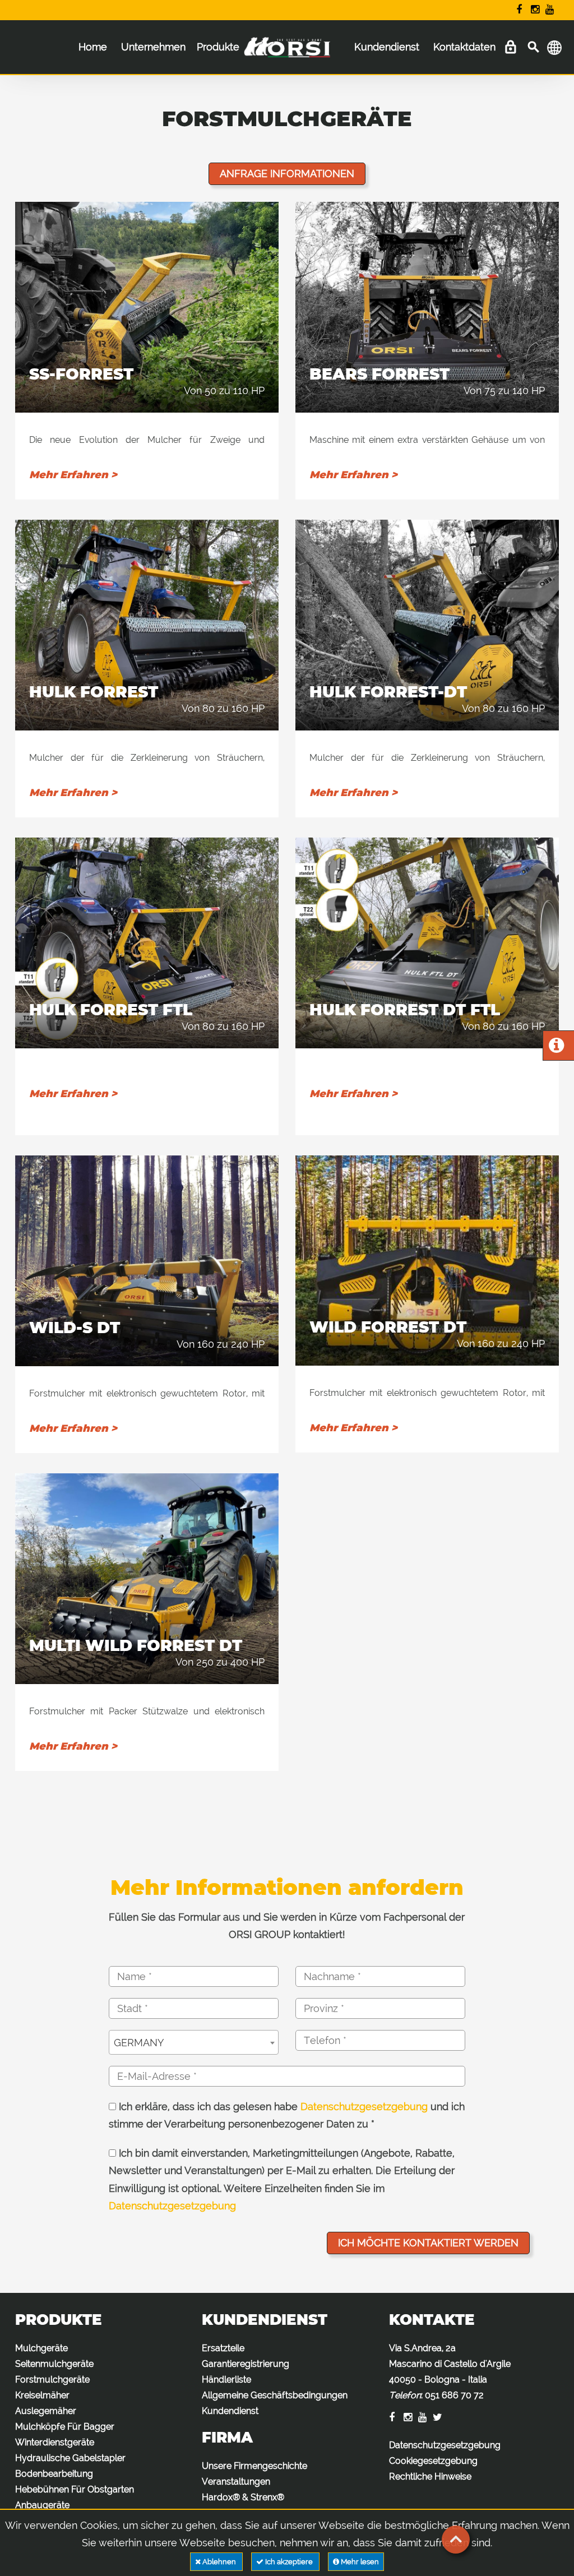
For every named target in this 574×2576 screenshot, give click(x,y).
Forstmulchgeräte (52, 2380)
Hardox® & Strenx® (243, 2497)
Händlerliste (226, 2380)
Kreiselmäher (42, 2395)
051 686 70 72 (454, 2395)
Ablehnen (219, 2562)
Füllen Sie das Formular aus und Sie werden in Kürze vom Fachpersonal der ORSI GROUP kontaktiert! (287, 1926)
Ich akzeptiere (289, 2562)
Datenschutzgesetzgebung (364, 2106)
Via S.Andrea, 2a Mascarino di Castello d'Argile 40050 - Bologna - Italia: (450, 2372)
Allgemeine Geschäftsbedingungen (275, 2395)
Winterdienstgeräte (55, 2442)
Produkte (218, 47)
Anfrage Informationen (287, 174)
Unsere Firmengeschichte (254, 2466)
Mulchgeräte (41, 2348)
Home (93, 47)
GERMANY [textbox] (139, 2043)
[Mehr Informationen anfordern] (556, 1048)
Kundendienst (387, 47)
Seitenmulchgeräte (54, 2364)
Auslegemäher (46, 2411)
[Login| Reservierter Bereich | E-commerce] (510, 47)
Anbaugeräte (42, 2505)
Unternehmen (153, 47)
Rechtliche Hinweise (430, 2476)
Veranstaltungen (236, 2482)
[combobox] (194, 2042)
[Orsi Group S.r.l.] (287, 55)
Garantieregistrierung (246, 2364)
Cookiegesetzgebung (433, 2461)
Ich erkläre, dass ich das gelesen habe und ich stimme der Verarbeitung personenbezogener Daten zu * (287, 2115)
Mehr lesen (359, 2562)
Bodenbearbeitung (54, 2474)
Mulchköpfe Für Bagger (65, 2427)
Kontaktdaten (464, 47)
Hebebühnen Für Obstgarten (75, 2489)
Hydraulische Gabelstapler (70, 2458)
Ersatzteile (223, 2348)
